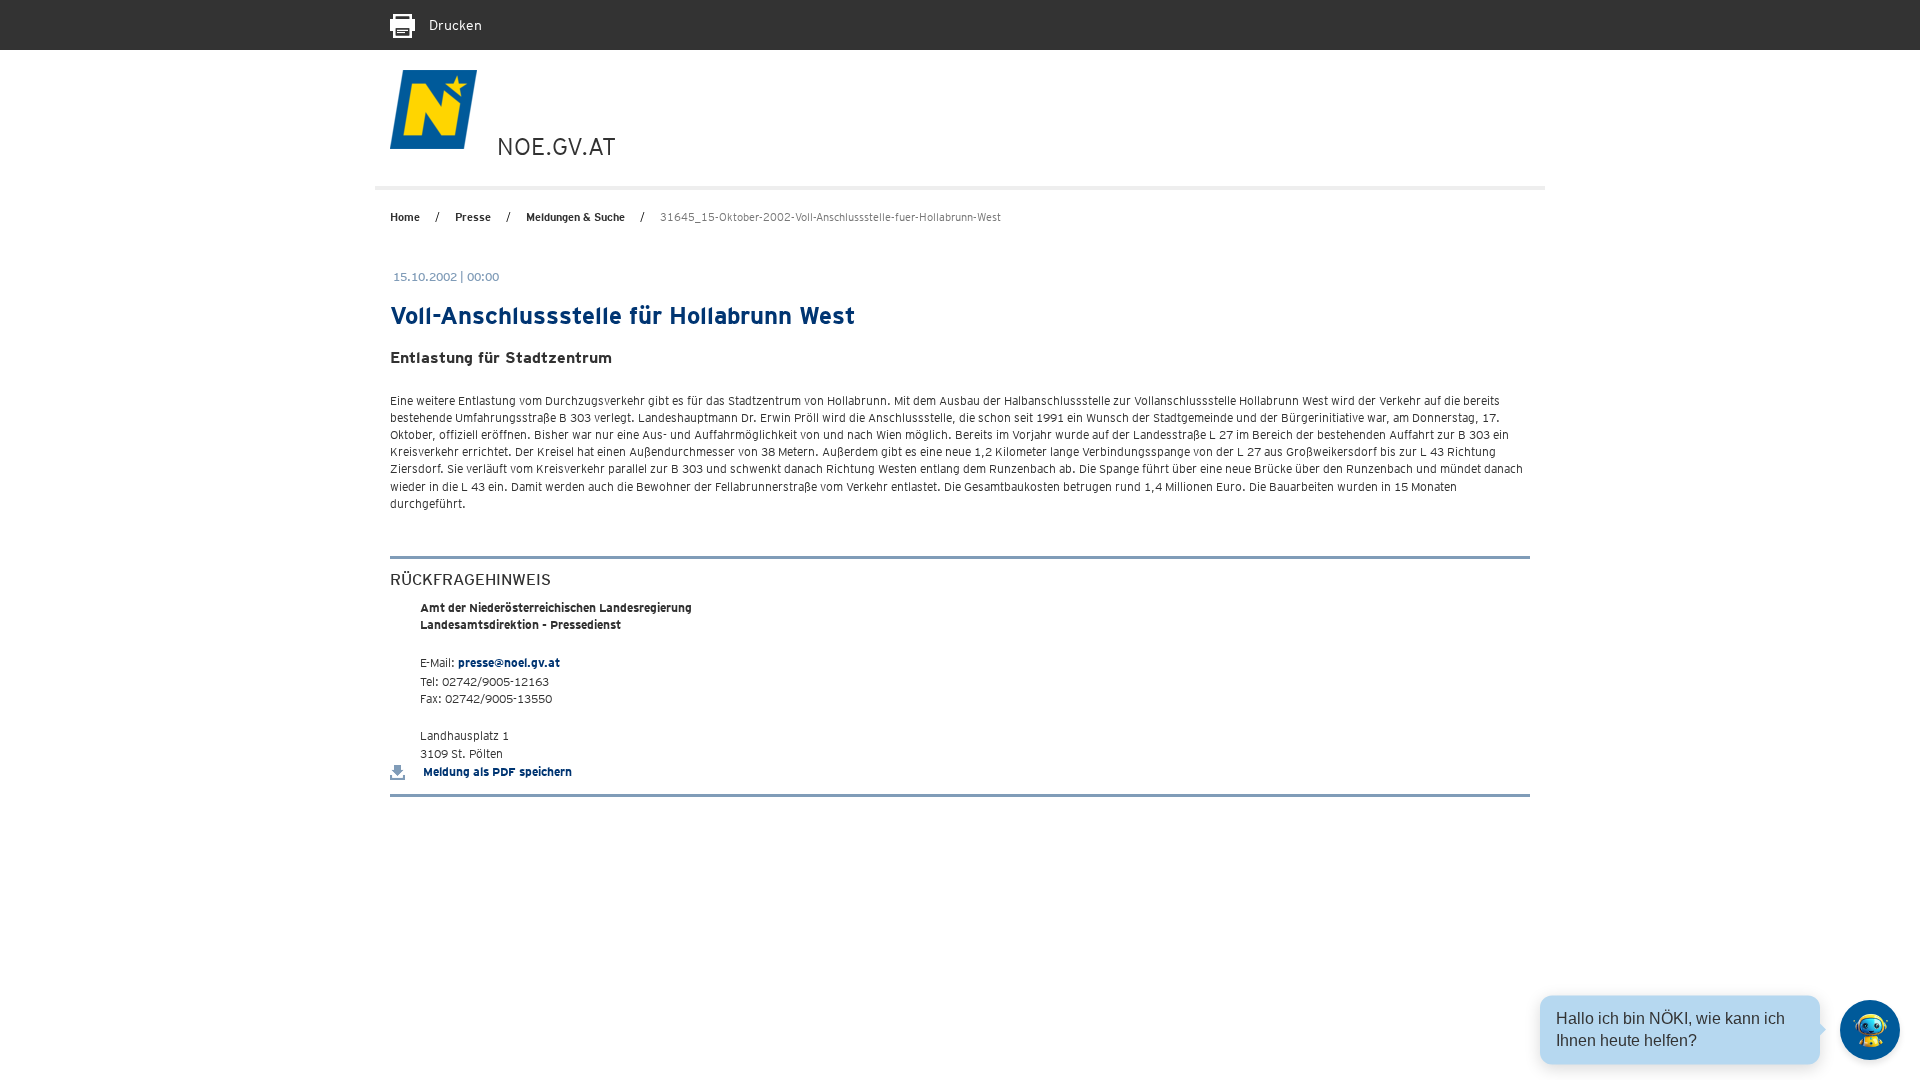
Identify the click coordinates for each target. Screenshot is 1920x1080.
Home (405, 217)
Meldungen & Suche (575, 217)
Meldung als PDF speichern (496, 771)
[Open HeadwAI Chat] (1870, 1030)
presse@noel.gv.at (509, 662)
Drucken (453, 25)
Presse (473, 217)
